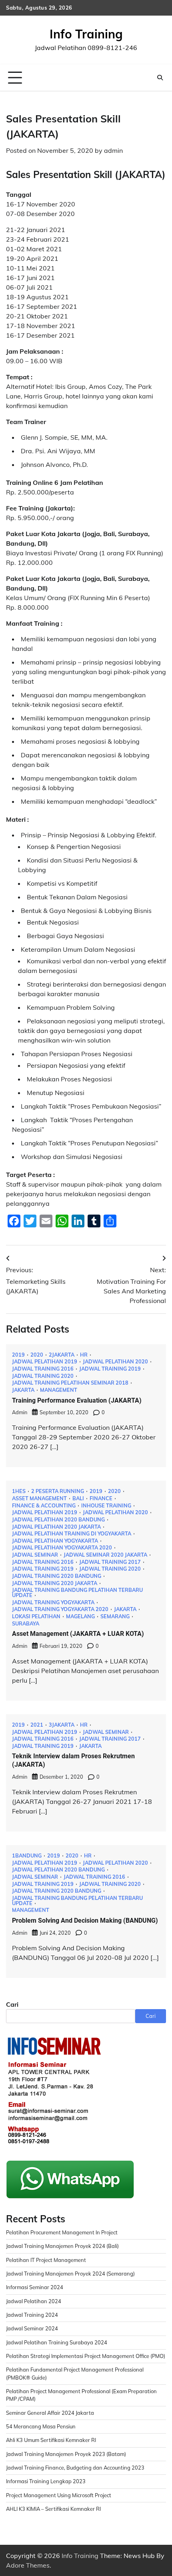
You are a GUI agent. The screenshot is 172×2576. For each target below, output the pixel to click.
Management (59, 1390)
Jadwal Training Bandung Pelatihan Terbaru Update (77, 1592)
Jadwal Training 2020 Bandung (57, 1576)
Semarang (115, 1616)
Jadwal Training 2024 (32, 2315)
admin (113, 150)
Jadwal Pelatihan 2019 (45, 1362)
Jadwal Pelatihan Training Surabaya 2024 (57, 2342)
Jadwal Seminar (35, 1555)
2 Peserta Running (58, 1491)
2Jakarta (62, 1355)
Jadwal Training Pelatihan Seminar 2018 (70, 1383)
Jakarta (23, 1390)
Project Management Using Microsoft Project (59, 2495)
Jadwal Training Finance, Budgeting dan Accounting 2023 (75, 2468)
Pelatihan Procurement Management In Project (62, 2232)
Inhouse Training (106, 1506)
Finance (101, 1498)
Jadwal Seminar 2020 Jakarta (105, 1555)
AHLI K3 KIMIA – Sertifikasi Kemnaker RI (53, 2509)
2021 (37, 1725)
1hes (19, 1491)
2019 (18, 1355)
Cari (12, 2004)
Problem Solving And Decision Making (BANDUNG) (85, 1920)
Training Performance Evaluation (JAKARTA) (77, 1400)
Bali (78, 1498)
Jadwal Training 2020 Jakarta (55, 1583)
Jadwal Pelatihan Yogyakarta (55, 1541)
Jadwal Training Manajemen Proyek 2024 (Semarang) (70, 2274)
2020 (37, 1355)
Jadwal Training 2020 (43, 1376)
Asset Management (39, 1498)
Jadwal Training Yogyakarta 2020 (60, 1609)
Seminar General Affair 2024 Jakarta (50, 2413)
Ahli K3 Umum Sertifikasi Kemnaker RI (51, 2440)
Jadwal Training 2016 (43, 1369)
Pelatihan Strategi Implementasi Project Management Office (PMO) (86, 2356)
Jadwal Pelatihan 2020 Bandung (58, 1520)
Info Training (86, 34)
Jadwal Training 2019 (110, 1369)
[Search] (160, 78)
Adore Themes (28, 2565)
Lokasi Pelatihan (36, 1616)
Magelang (80, 1616)
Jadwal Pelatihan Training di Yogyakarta (72, 1534)
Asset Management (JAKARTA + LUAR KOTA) (78, 1634)
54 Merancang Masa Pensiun (41, 2426)
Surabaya (26, 1624)
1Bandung (27, 1856)
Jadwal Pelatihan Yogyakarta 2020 (62, 1548)
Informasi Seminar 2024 (35, 2287)
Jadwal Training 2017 (110, 1562)
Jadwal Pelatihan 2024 (34, 2301)
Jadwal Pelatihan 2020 (115, 1362)
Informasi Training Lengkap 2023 (46, 2481)
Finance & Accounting (44, 1506)
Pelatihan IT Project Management (46, 2260)
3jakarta (62, 1725)
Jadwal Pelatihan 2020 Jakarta (56, 1527)
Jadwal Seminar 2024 (32, 2328)
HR (84, 1355)
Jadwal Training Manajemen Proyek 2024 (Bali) (62, 2246)
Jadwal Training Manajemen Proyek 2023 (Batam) (66, 2454)
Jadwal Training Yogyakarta (53, 1602)
